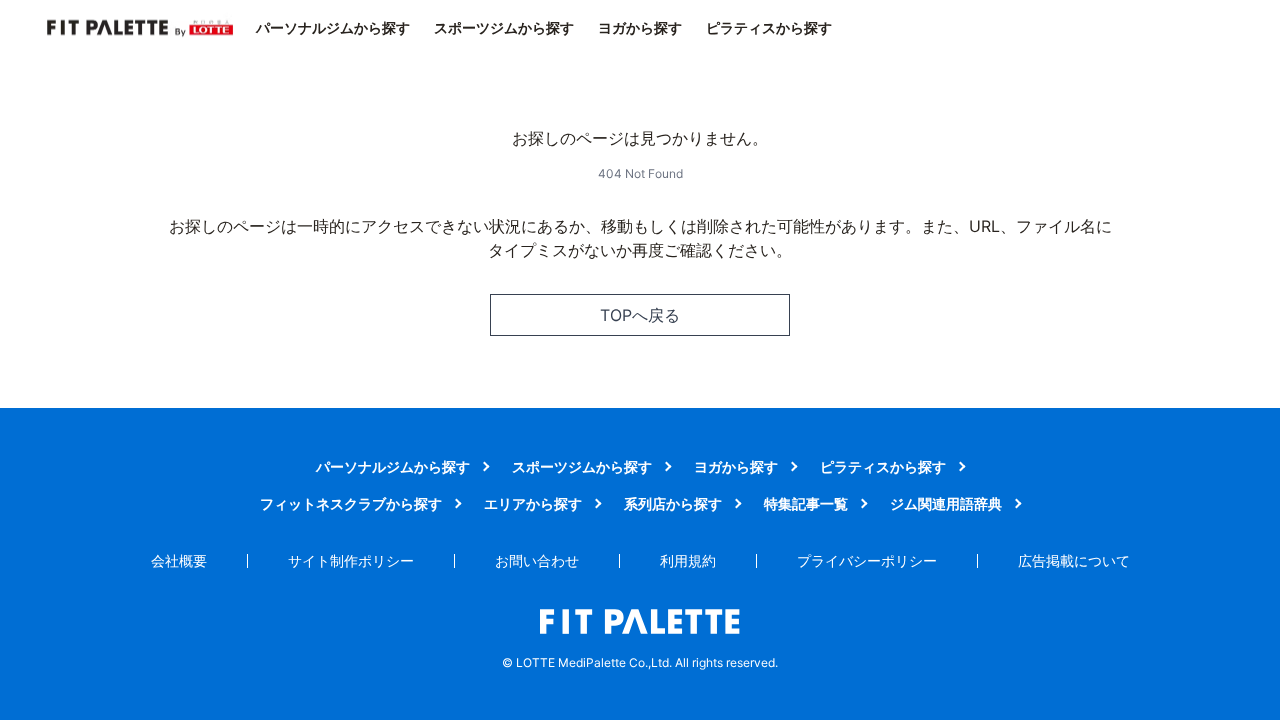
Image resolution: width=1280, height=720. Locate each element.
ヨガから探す (640, 28)
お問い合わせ (537, 560)
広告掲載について (1074, 560)
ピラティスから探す (769, 28)
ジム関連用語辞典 (946, 503)
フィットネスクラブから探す (351, 503)
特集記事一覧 (806, 503)
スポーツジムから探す (504, 28)
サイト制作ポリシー (351, 560)
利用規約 (688, 560)
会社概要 (179, 560)
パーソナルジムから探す (333, 28)
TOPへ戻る (640, 315)
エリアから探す (533, 503)
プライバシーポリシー (867, 560)
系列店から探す (673, 503)
